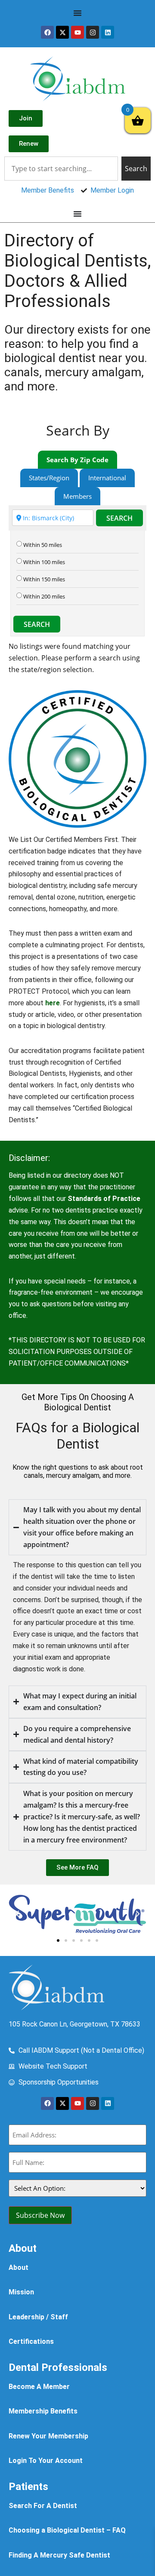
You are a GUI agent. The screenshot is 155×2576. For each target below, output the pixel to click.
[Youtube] (77, 32)
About (19, 2267)
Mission (21, 2292)
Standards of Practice (104, 1199)
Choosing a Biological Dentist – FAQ (67, 2530)
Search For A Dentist (43, 2506)
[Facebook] (47, 32)
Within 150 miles (44, 579)
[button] (17, 1914)
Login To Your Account (46, 2461)
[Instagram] (93, 32)
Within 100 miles (44, 562)
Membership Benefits (43, 2411)
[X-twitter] (62, 32)
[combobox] (61, 169)
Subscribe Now (40, 2215)
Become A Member (39, 2387)
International (107, 478)
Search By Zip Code (77, 460)
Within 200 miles (44, 597)
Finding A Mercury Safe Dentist (59, 2555)
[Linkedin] (108, 32)
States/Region (49, 478)
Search (119, 518)
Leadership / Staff (38, 2317)
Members (77, 496)
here (53, 1003)
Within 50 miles (43, 545)
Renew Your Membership (48, 2436)
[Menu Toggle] (77, 13)
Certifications (31, 2341)
